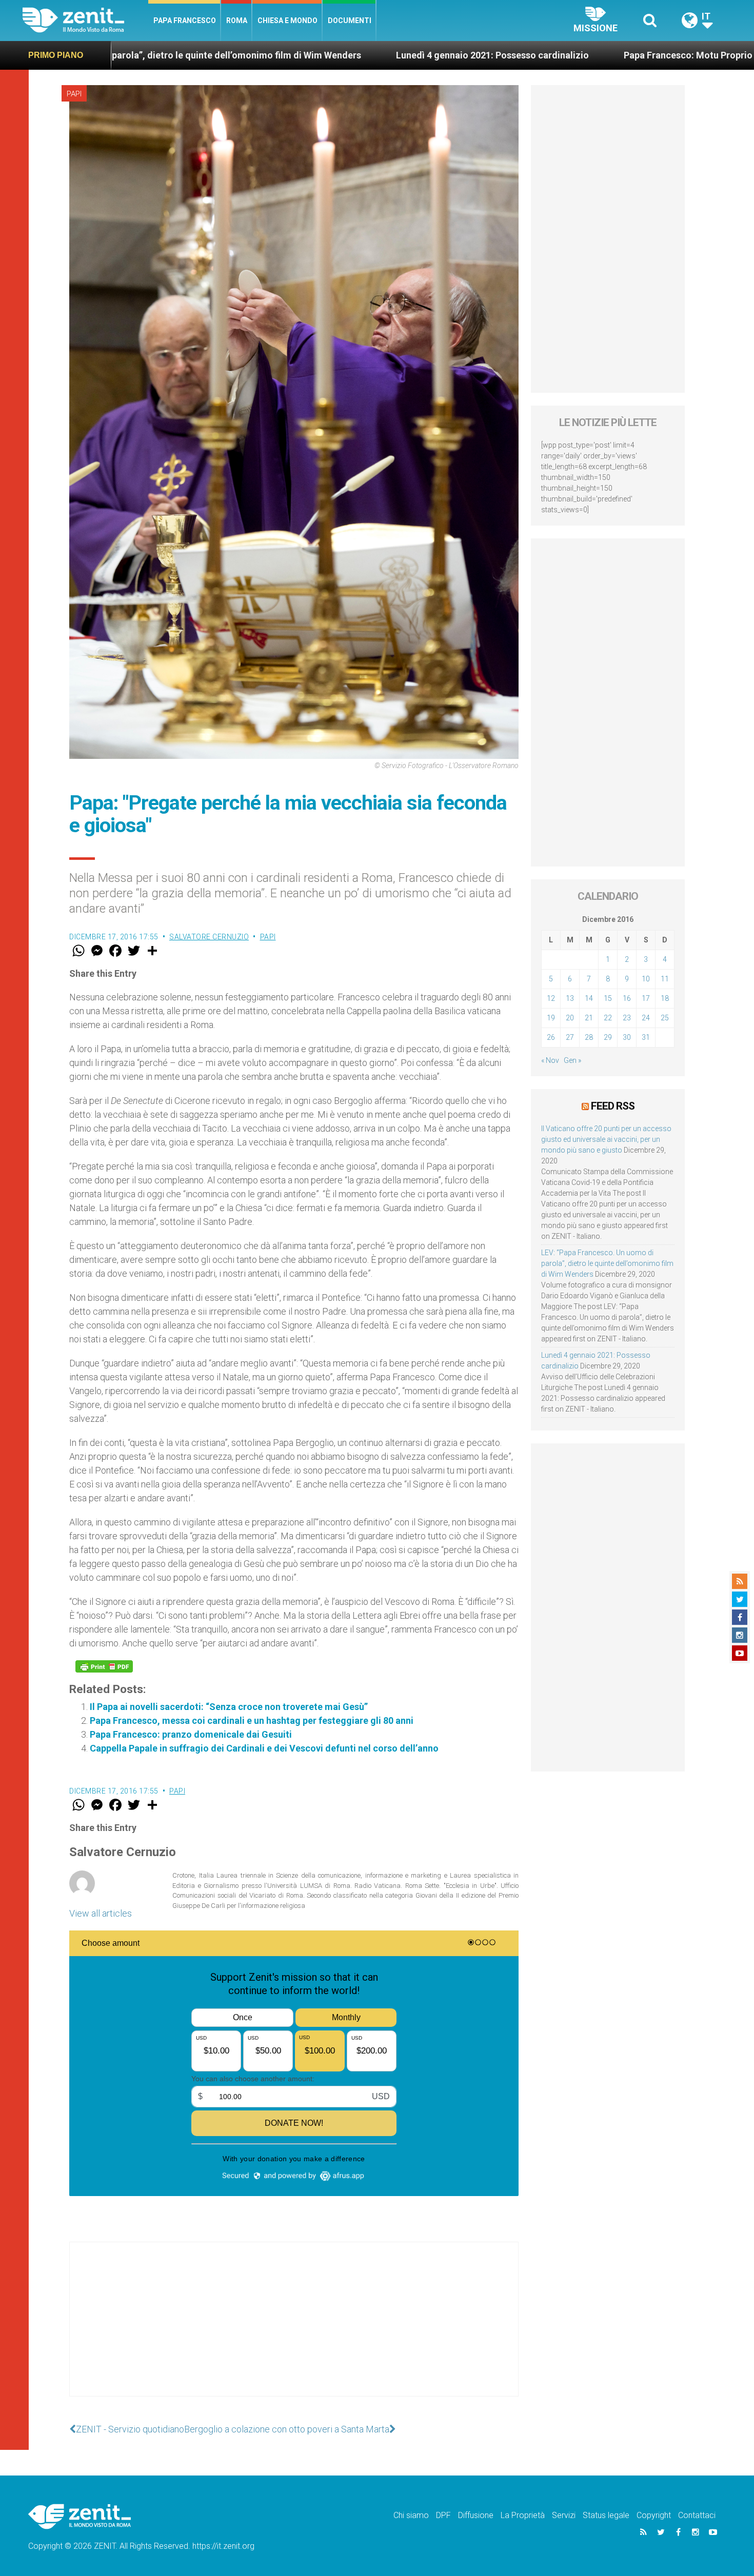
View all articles (101, 1913)
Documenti (350, 21)
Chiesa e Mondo (287, 21)
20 (570, 1018)
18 (665, 998)
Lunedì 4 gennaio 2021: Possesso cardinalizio (301, 55)
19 (551, 1018)
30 (627, 1037)
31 (646, 1037)
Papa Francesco (185, 21)
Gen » (572, 1060)
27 (570, 1037)
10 (646, 979)
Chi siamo (411, 2515)
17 (646, 998)
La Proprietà (523, 2515)
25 (665, 1018)
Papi (74, 94)
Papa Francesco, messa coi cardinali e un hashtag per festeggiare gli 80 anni (252, 1720)
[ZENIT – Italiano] (85, 20)
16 (627, 998)
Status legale (606, 2515)
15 (608, 998)
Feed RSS (613, 1106)
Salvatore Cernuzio (209, 937)
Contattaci (697, 2515)
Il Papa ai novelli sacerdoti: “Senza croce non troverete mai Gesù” (229, 1707)
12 (551, 998)
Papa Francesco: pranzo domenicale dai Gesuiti (191, 1734)
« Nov (550, 1060)
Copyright (654, 2515)
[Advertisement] (294, 2329)
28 (589, 1037)
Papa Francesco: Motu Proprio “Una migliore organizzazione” (563, 55)
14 (589, 998)
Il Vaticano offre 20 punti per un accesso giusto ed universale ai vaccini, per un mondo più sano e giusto (606, 1139)
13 (570, 998)
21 (589, 1018)
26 (551, 1037)
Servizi (564, 2515)
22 (608, 1018)
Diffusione (476, 2515)
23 (627, 1018)
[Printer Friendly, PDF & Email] (104, 1666)
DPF (443, 2515)
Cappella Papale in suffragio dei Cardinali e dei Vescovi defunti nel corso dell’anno (264, 1748)
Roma (237, 21)
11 (665, 979)
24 (646, 1018)
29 (608, 1037)
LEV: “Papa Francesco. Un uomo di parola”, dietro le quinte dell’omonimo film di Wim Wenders (607, 1263)
